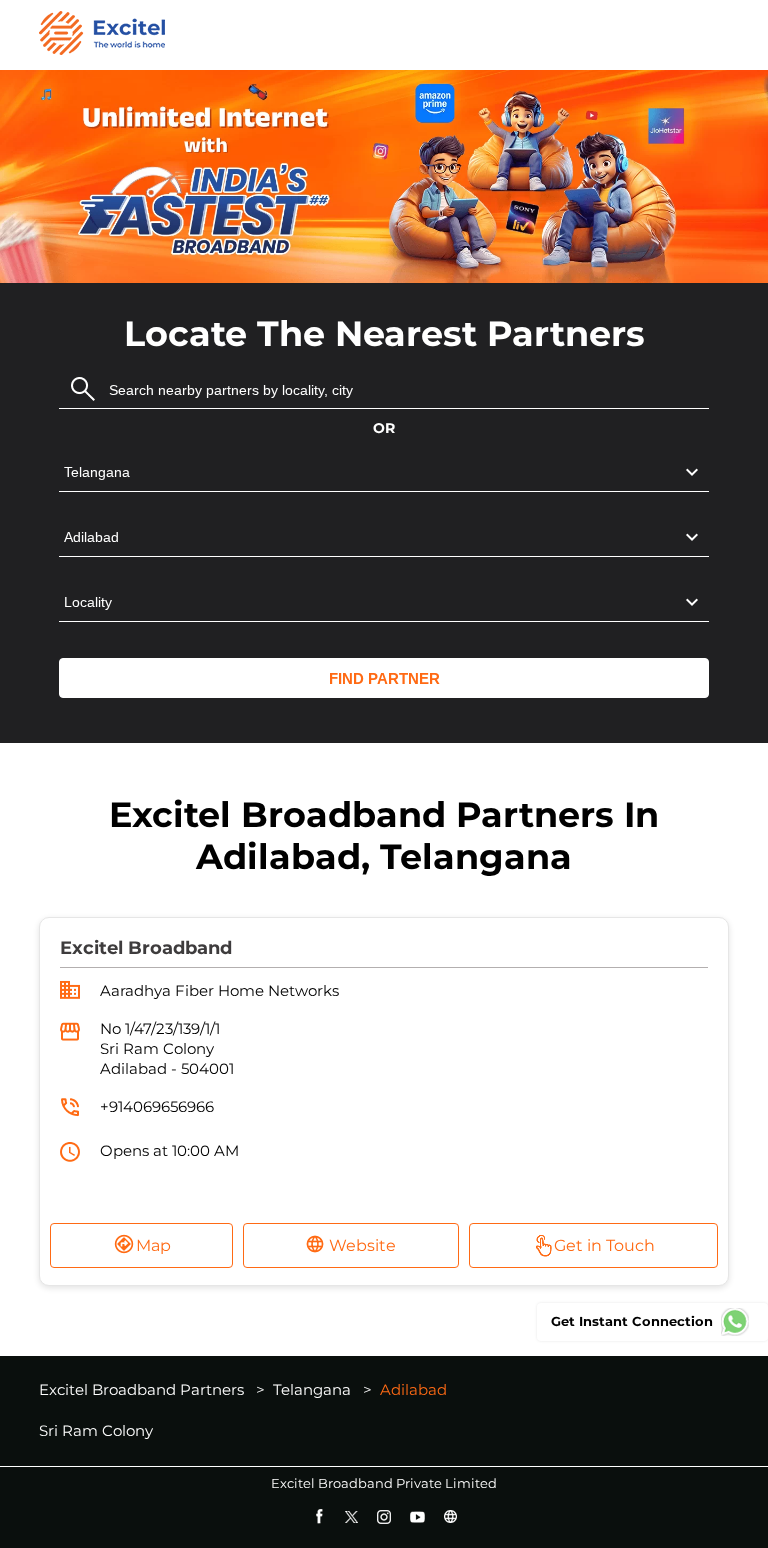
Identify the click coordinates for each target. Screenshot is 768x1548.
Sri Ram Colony (96, 1431)
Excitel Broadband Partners (143, 1389)
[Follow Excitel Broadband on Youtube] (417, 1516)
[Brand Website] (450, 1516)
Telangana (312, 1389)
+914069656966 (157, 1106)
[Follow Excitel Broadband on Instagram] (384, 1516)
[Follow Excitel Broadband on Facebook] (318, 1516)
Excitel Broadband (146, 948)
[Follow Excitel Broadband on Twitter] (351, 1516)
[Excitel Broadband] (102, 35)
